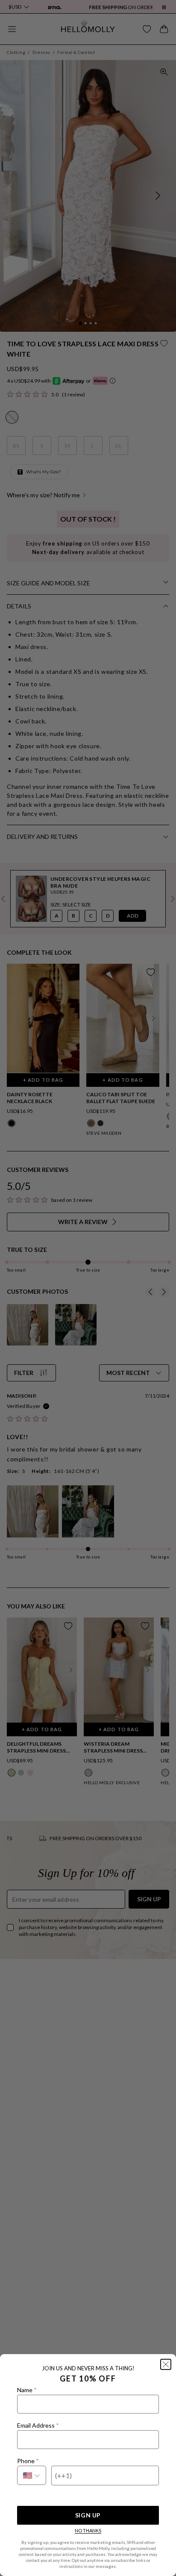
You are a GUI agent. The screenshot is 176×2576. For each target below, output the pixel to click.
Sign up (88, 2515)
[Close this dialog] (166, 2364)
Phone (28, 2461)
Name (27, 2390)
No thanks (88, 2530)
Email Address (38, 2425)
